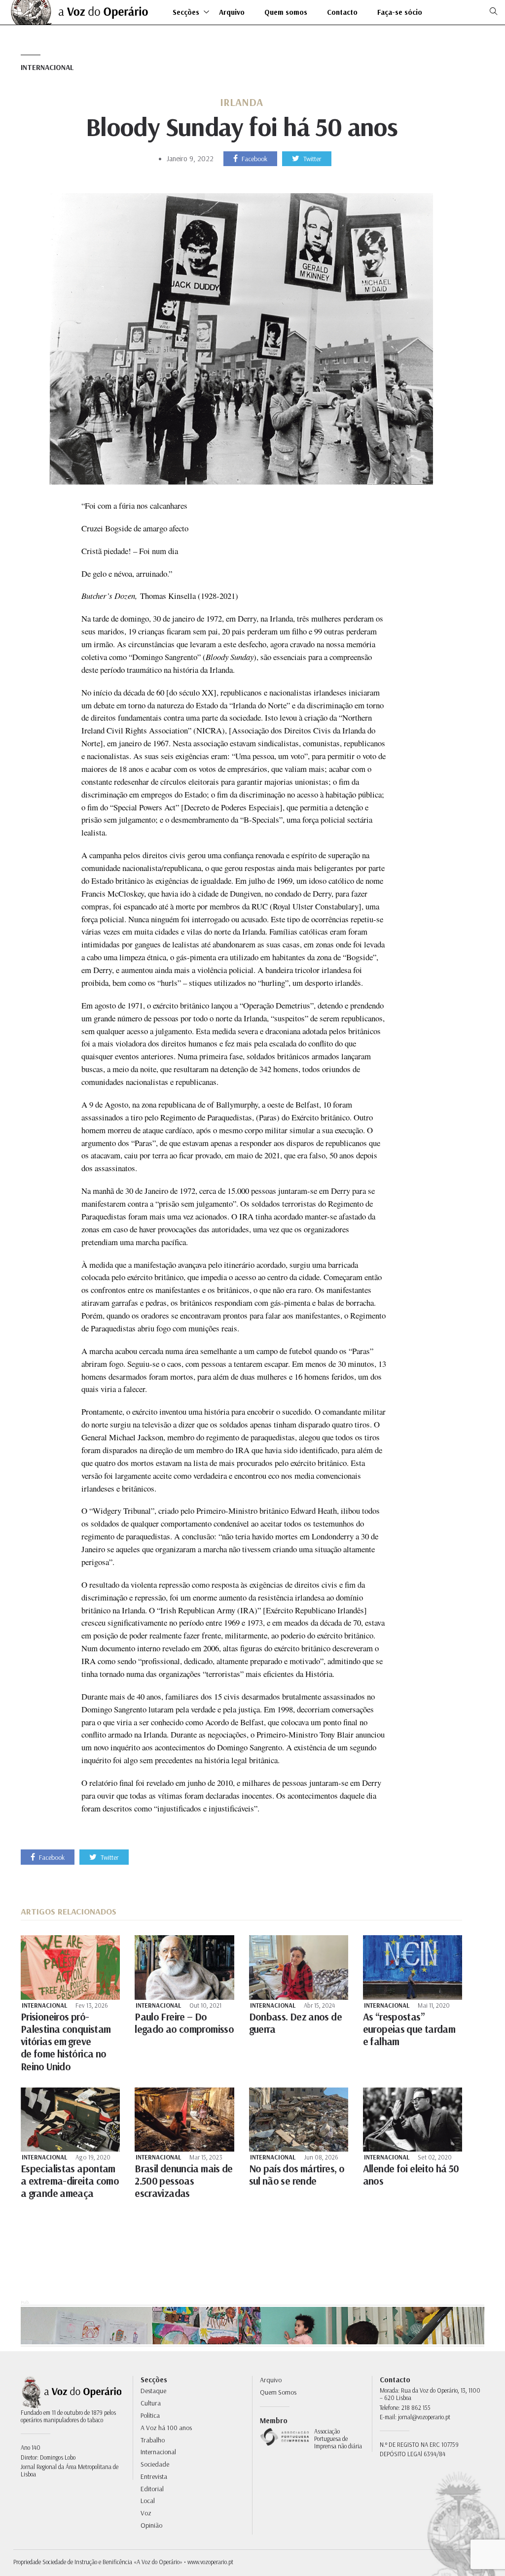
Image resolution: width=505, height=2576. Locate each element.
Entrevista (154, 2476)
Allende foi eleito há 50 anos (411, 2175)
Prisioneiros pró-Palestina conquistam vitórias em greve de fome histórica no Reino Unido (66, 2041)
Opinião (151, 2525)
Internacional (47, 67)
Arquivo (232, 13)
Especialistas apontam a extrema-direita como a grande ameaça (70, 2181)
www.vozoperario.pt (210, 2562)
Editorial (152, 2489)
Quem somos (286, 13)
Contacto (342, 13)
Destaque (153, 2391)
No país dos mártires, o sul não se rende (297, 2175)
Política (150, 2415)
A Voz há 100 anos (166, 2428)
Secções (186, 13)
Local (148, 2501)
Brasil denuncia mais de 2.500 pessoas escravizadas (184, 2181)
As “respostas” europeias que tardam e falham (409, 2029)
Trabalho (153, 2440)
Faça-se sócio (400, 13)
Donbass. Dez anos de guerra (295, 2023)
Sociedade (155, 2464)
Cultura (151, 2403)
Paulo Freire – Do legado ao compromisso (184, 2023)
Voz (146, 2513)
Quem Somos (278, 2392)
